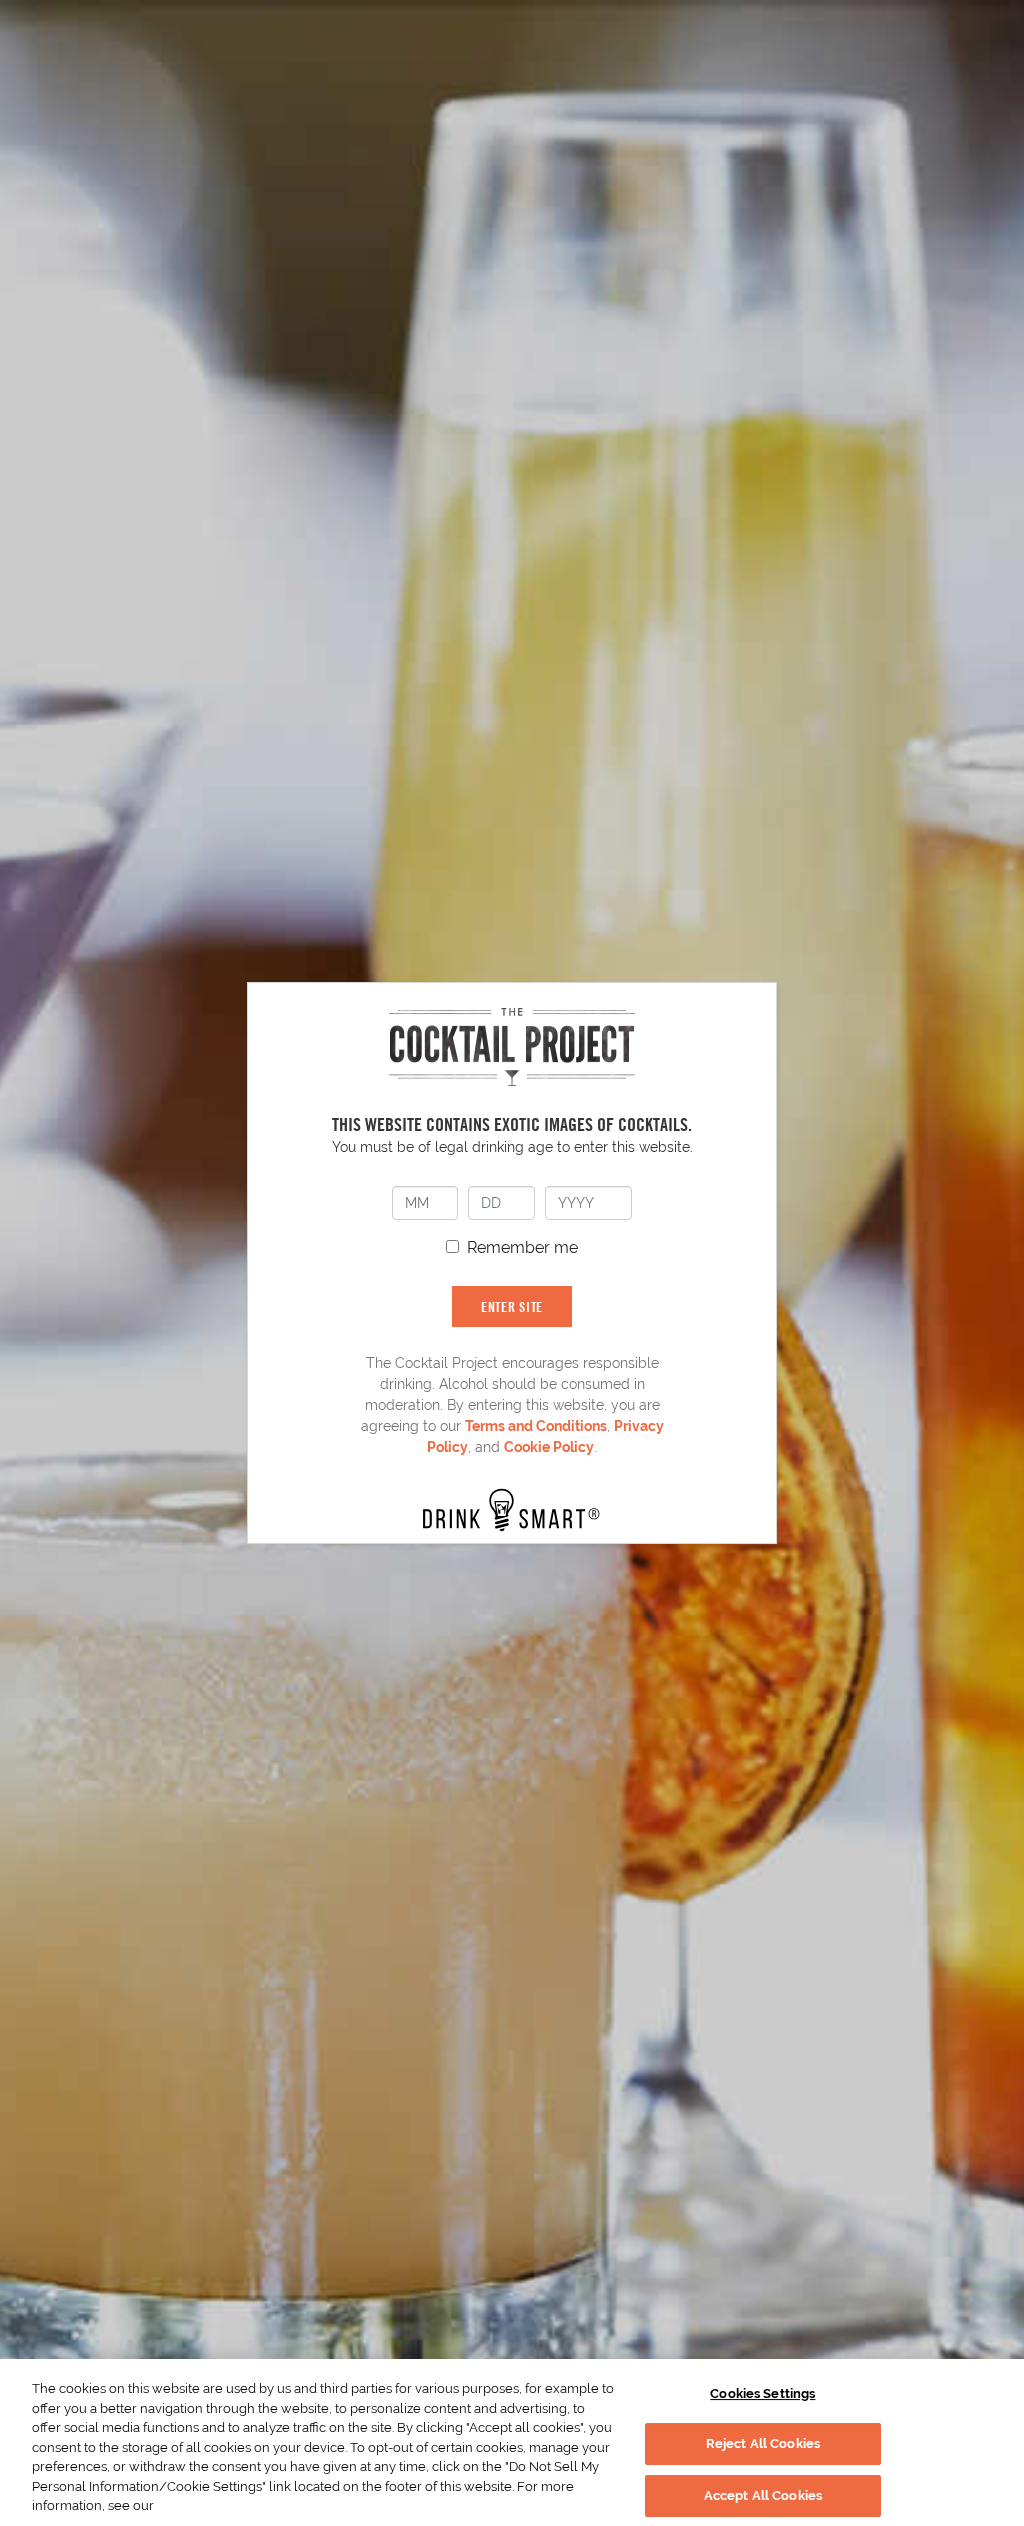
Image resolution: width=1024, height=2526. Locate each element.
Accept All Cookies (763, 2495)
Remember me (522, 1247)
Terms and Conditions (536, 1426)
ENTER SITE (512, 1306)
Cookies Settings (762, 2393)
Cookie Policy (549, 1447)
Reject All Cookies (763, 2443)
